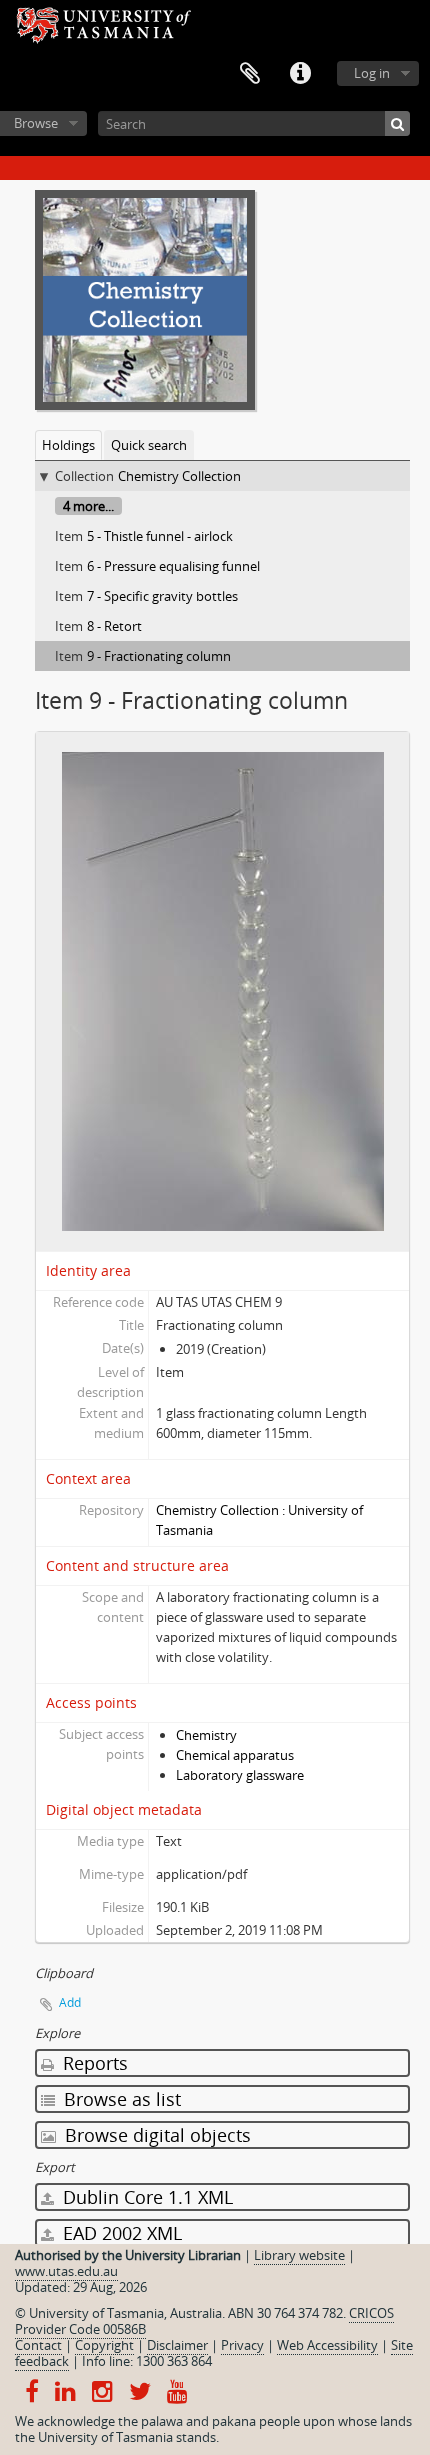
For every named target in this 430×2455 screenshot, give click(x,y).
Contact (38, 2345)
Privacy (242, 2345)
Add (70, 2002)
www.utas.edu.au (66, 2271)
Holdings (68, 445)
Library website (299, 2255)
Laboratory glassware (240, 1775)
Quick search (149, 445)
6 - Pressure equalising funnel (173, 566)
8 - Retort (114, 626)
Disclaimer (177, 2345)
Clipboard (250, 74)
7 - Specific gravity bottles (162, 596)
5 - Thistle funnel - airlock (160, 536)
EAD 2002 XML (120, 2233)
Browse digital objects (155, 2135)
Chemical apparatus (235, 1755)
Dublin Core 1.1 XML (145, 2197)
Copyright (104, 2345)
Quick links (300, 74)
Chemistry (206, 1735)
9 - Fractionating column (159, 656)
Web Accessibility (327, 2345)
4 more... (88, 506)
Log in (372, 73)
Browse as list (120, 2099)
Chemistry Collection (179, 476)
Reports (93, 2063)
